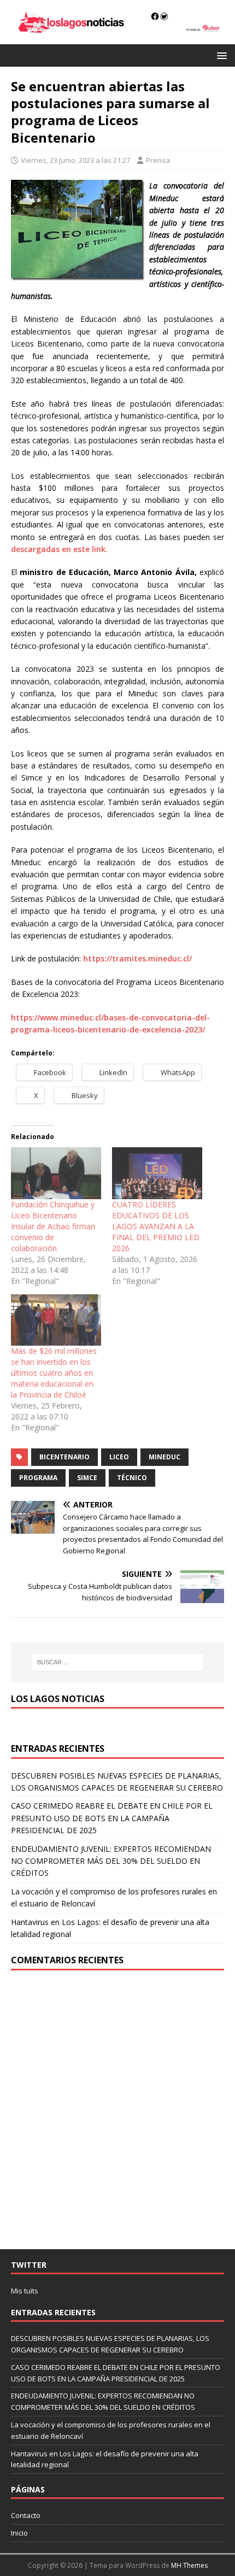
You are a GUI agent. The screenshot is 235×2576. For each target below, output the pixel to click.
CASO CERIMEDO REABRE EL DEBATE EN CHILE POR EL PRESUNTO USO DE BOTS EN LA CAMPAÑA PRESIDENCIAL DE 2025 (112, 1818)
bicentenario (64, 1457)
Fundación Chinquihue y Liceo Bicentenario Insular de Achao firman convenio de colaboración (53, 1226)
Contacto (26, 2515)
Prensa (158, 160)
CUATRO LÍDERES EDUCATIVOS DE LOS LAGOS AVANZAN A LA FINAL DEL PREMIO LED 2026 (156, 1226)
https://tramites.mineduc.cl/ (137, 958)
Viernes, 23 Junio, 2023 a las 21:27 (75, 160)
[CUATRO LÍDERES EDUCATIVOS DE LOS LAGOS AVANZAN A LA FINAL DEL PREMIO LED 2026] (157, 1173)
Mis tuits (25, 2291)
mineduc (164, 1457)
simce (87, 1478)
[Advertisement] (117, 2110)
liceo (119, 1457)
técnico (132, 1478)
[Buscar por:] (118, 1662)
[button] (220, 55)
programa (38, 1478)
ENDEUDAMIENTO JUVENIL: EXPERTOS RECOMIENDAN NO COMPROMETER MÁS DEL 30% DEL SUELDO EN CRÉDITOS (111, 1861)
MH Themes (189, 2565)
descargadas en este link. (59, 549)
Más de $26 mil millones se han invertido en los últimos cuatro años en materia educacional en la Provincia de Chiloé (54, 1373)
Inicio (19, 2533)
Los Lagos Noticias (58, 1699)
